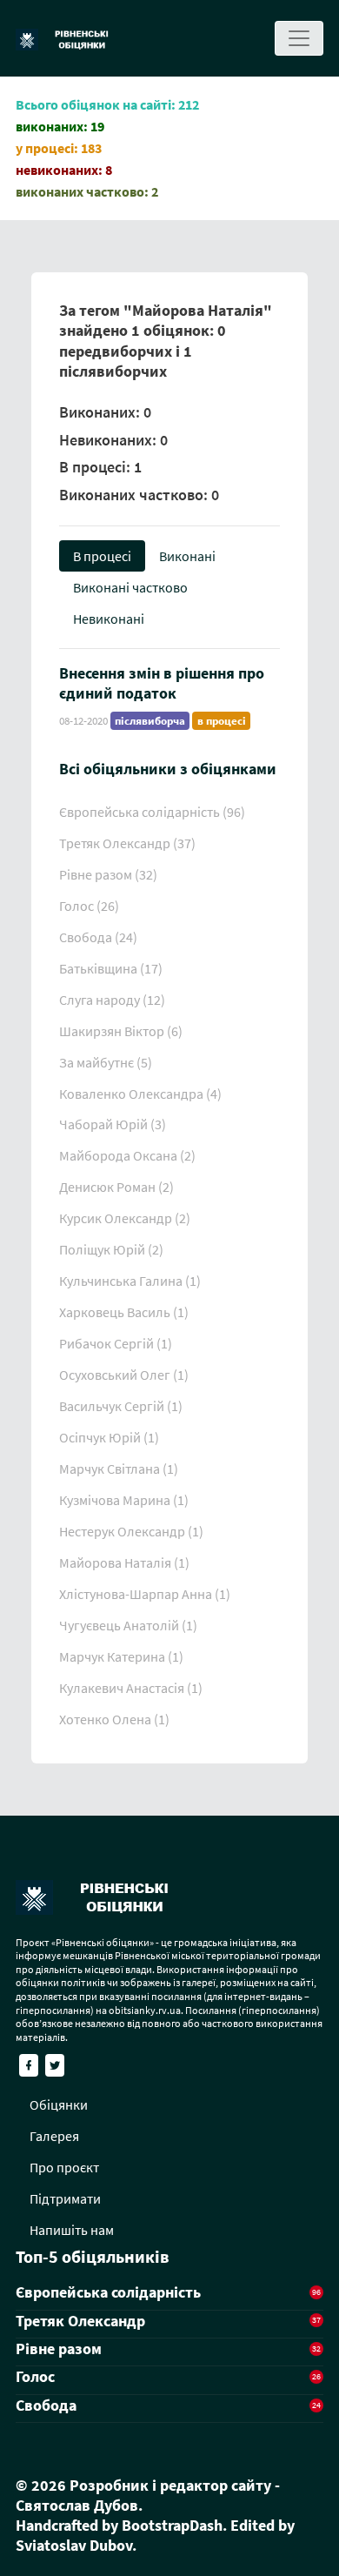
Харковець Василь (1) (124, 1312)
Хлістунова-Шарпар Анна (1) (145, 1594)
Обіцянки (59, 2104)
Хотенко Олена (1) (114, 1719)
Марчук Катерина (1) (121, 1656)
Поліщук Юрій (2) (111, 1249)
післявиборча (150, 721)
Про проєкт (64, 2167)
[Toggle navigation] (299, 38)
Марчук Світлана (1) (119, 1469)
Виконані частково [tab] (130, 587)
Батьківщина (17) (111, 968)
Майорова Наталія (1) (124, 1562)
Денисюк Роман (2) (116, 1187)
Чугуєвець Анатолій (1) (128, 1625)
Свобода (46, 2405)
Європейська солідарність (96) (152, 812)
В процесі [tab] (102, 556)
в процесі (222, 721)
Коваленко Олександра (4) (140, 1094)
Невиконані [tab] (109, 619)
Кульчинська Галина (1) (130, 1281)
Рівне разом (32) (108, 874)
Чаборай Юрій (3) (113, 1124)
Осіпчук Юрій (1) (109, 1437)
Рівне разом (59, 2349)
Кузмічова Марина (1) (124, 1500)
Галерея (54, 2136)
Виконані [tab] (187, 556)
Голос (35, 2376)
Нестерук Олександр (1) (131, 1531)
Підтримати (65, 2198)
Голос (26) (89, 906)
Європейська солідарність (108, 2292)
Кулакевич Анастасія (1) (131, 1688)
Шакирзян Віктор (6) (121, 1031)
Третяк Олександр (80, 2321)
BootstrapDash (172, 2525)
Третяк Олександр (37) (127, 843)
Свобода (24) (98, 937)
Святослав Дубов (77, 2505)
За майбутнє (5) (106, 1062)
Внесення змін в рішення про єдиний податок (162, 683)
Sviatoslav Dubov (74, 2545)
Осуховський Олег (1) (124, 1375)
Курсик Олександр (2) (125, 1218)
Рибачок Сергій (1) (116, 1343)
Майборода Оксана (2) (127, 1155)
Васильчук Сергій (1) (121, 1406)
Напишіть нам (72, 2230)
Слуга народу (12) (112, 1000)
